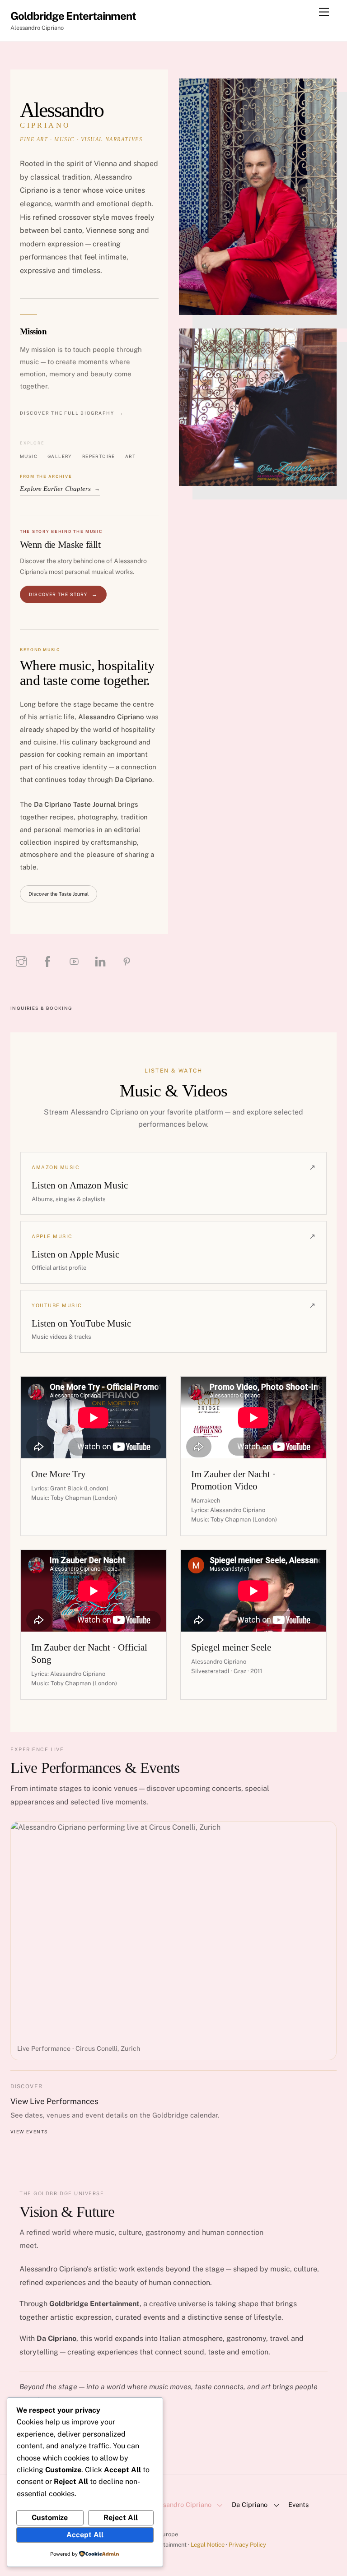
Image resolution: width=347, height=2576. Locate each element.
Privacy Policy (247, 2545)
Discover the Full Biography (67, 413)
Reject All (121, 2518)
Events (298, 2504)
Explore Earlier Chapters (60, 489)
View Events (29, 2132)
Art (130, 456)
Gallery (60, 456)
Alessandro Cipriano (181, 2504)
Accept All (85, 2535)
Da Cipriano (250, 2504)
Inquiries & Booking (41, 1008)
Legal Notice (208, 2545)
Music (29, 456)
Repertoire (99, 456)
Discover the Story (58, 594)
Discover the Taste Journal (59, 894)
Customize (50, 2518)
